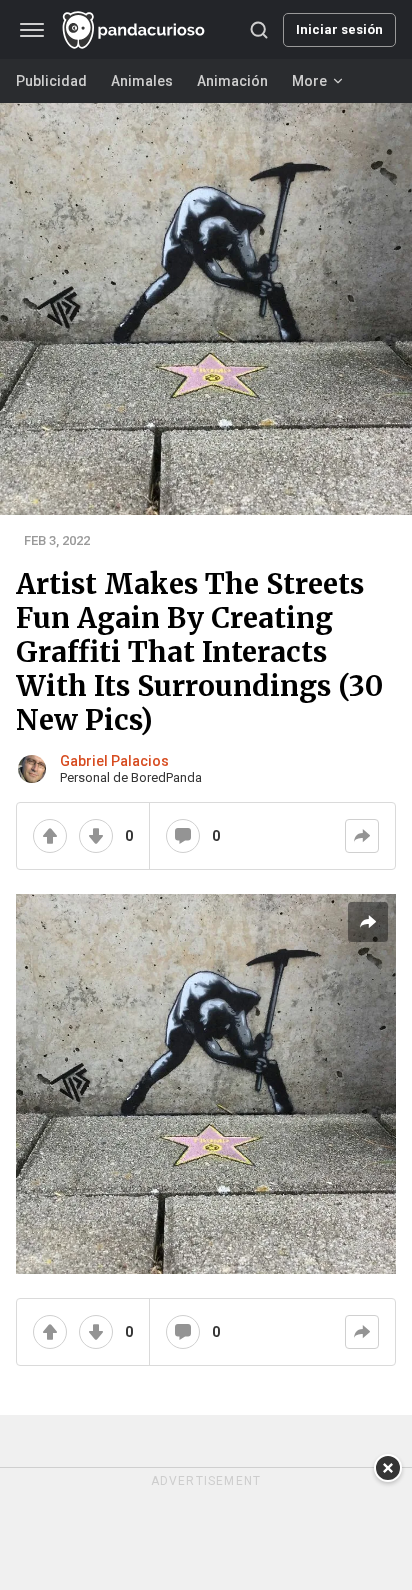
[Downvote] (96, 836)
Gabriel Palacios (114, 761)
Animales (142, 81)
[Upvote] (50, 836)
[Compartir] (362, 836)
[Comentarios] (183, 836)
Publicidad (51, 81)
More (309, 81)
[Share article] (368, 922)
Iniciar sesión (339, 29)
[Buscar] (259, 30)
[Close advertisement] (388, 1468)
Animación (232, 81)
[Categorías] (32, 30)
